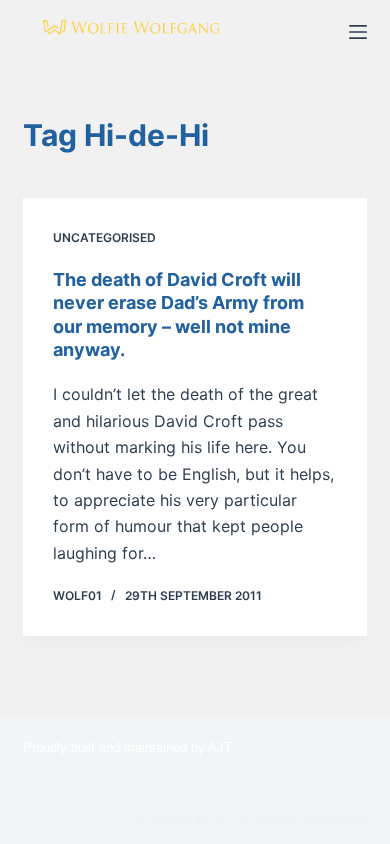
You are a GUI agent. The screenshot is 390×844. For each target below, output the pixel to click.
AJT (220, 747)
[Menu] (358, 32)
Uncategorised (104, 237)
